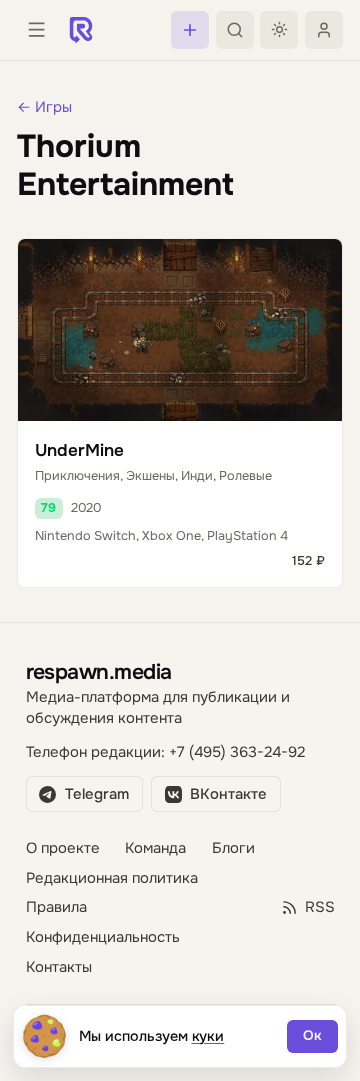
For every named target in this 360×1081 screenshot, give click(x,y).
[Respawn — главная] (81, 30)
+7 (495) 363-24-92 (237, 752)
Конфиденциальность (103, 937)
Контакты (59, 967)
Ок (312, 1035)
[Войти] (324, 30)
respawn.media (99, 671)
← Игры (44, 107)
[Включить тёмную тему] (279, 30)
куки (208, 1036)
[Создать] (190, 30)
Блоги (233, 848)
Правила (56, 907)
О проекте (63, 848)
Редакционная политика (112, 878)
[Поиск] (235, 30)
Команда (155, 848)
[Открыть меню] (36, 30)
